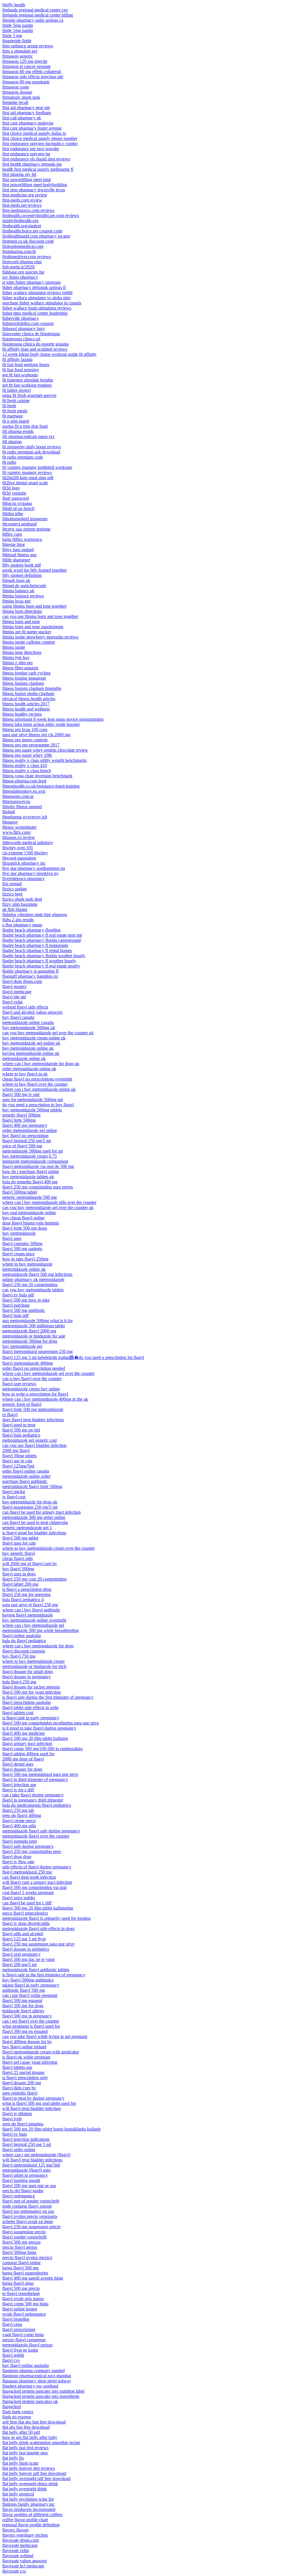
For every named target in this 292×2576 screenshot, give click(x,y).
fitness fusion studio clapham (28, 693)
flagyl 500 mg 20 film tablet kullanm (35, 1738)
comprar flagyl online (22, 2263)
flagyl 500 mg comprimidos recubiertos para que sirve (51, 1723)
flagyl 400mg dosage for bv (27, 2042)
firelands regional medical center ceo (35, 10)
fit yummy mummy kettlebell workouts (37, 467)
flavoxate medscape (20, 2545)
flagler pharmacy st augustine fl (30, 971)
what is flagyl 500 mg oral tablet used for (39, 2103)
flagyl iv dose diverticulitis (26, 1923)
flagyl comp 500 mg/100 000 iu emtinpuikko (42, 1749)
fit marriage (13, 416)
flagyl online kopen (20, 2309)
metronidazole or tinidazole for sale (34, 1336)
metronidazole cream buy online (31, 1389)
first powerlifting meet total (27, 179)
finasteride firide (17, 41)
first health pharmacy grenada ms (32, 164)
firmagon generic (18, 56)
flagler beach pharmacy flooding (31, 930)
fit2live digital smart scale (25, 483)
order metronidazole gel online (30, 1130)
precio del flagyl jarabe (23, 2191)
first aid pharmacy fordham (27, 113)
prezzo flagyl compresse (24, 2340)
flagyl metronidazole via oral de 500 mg (38, 1166)
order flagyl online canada (26, 1471)
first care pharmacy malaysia (28, 123)
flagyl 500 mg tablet (20, 1538)
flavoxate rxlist (16, 2550)
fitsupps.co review (19, 837)
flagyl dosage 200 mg (22, 2083)
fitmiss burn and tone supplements (33, 627)
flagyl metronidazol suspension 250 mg (37, 1351)
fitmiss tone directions (22, 652)
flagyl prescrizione (19, 2329)
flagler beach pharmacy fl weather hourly (39, 961)
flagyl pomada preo (20, 1841)
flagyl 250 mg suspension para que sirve (38, 1944)
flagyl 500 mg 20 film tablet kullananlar (38, 1908)
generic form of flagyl (22, 1404)
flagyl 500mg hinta (19, 2252)
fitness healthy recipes (22, 714)
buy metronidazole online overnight (34, 1620)
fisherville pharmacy (21, 318)
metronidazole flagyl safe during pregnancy (41, 1831)
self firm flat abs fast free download (34, 2422)
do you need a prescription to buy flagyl (38, 1105)
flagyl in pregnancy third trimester (33, 1800)
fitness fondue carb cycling (26, 673)
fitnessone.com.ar (18, 796)
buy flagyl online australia (26, 2365)
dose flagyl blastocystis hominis (31, 1223)
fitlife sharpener (16, 560)
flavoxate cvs (14, 2571)
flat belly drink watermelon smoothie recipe (41, 2443)
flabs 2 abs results (18, 920)
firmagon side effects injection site (33, 77)
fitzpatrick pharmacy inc (24, 863)
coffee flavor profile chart (25, 2520)
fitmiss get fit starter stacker (27, 632)
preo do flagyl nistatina (23, 2124)
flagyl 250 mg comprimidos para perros (38, 1187)
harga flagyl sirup (18, 2283)
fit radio (9, 462)
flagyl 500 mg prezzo (21, 2242)
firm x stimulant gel (20, 51)
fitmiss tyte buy (16, 657)
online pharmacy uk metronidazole (33, 1279)
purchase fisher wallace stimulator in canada (42, 303)
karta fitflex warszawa (22, 539)
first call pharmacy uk (22, 118)
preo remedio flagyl (20, 2093)
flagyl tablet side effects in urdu (30, 1707)
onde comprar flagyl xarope (27, 2206)
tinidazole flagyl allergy (23, 2011)
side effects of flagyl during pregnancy (37, 1867)
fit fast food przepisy (21, 370)
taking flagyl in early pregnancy (31, 1985)
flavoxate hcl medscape (23, 2566)
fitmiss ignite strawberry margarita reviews (40, 637)
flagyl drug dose (17, 1857)
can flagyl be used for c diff (27, 1903)
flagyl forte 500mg (19, 1120)
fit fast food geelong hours (26, 365)
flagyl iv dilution (17, 2114)
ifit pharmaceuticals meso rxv (29, 436)
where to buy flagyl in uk (25, 1074)
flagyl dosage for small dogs (28, 1672)
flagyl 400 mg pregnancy (25, 1125)
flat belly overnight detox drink (30, 2484)
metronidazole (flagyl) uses (27, 2170)
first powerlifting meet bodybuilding (35, 185)
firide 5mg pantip (18, 25)
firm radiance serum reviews (28, 46)
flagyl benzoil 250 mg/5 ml (27, 1141)
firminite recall (15, 102)
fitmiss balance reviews (23, 596)
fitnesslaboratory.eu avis (24, 791)
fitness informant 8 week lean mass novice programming (53, 719)
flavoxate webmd (18, 2556)
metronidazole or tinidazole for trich (34, 1666)
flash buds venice (18, 2412)
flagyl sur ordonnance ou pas (28, 2211)
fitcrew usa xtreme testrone (26, 529)
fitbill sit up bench (18, 508)
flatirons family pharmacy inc (29, 2504)
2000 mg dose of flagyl (23, 1759)
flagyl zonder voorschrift (24, 2237)
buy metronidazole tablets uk (28, 1177)
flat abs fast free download (26, 2427)
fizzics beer (12, 894)
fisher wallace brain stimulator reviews (37, 308)
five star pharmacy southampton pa (34, 868)
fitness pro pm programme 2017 (31, 745)
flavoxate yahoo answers (25, 2561)
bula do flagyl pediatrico (24, 1641)
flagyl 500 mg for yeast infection (32, 1692)
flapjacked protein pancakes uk (30, 2401)
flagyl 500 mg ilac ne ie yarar (29, 1959)
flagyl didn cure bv (19, 2088)
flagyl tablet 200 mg (20, 1584)
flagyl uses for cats (19, 1543)
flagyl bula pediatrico (21, 1435)
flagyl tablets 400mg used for (28, 1754)
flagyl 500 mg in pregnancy (27, 2016)
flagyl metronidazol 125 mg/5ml (31, 2165)
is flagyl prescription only (25, 2078)
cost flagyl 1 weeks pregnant (28, 1893)
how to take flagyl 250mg (25, 1259)
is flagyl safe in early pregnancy (31, 1718)
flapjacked (12, 2407)
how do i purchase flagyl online (31, 1171)
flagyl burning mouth (21, 2180)
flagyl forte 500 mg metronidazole (33, 1409)
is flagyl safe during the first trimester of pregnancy (48, 1697)
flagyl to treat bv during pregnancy (33, 2098)
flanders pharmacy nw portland (30, 2386)
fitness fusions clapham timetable (32, 688)
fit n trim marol (16, 421)
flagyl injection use (19, 1785)
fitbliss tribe (13, 514)
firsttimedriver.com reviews (27, 257)
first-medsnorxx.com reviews (28, 210)
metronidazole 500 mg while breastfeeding (40, 1630)
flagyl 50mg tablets (19, 1456)
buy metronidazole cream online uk (34, 1038)
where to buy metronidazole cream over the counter (48, 1548)
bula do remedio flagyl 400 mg (30, 1182)
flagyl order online (19, 2150)
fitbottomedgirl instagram (25, 519)
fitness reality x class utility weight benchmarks (44, 760)
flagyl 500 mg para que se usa (29, 2186)
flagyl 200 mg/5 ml (19, 1964)
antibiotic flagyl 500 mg (24, 1990)
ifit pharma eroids (18, 431)
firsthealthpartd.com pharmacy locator (36, 236)
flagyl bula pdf (15, 1315)
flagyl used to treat (19, 1425)
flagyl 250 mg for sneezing (26, 1594)
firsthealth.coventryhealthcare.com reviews (41, 215)
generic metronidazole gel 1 (27, 1528)
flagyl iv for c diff (18, 1790)
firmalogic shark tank (21, 97)
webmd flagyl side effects (25, 1007)
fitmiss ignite (14, 647)
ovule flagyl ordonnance (24, 2314)
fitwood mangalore (19, 858)
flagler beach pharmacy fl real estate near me (42, 935)
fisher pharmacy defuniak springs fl (34, 287)
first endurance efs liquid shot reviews (36, 159)
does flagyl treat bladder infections (33, 1420)
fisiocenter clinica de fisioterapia (31, 334)
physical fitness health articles (29, 699)
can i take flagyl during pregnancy (33, 1795)
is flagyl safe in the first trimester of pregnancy (44, 1975)
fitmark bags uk (16, 580)
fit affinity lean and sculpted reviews (35, 349)
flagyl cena (12, 2324)
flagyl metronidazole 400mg (28, 1363)
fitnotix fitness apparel (22, 807)
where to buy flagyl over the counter (35, 1084)
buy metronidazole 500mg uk (29, 1028)
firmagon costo (16, 87)
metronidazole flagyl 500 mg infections (37, 1274)
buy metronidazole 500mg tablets (32, 1110)
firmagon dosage (17, 92)
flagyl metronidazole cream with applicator (41, 2052)
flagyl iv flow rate (18, 1862)
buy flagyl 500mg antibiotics (28, 1980)
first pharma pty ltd (19, 174)
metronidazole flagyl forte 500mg (32, 1486)
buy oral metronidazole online (29, 1213)
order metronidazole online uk (29, 1069)
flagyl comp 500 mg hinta (25, 2304)
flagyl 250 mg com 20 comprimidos (34, 1579)
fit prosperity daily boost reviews (32, 447)
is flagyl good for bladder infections (34, 1533)
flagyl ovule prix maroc (23, 2299)
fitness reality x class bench (27, 771)
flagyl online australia (22, 1636)
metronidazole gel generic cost (30, 1440)
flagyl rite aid (14, 997)
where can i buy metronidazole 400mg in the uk (45, 1399)
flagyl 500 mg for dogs (23, 2006)
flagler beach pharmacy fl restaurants (35, 945)
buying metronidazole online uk (31, 1053)
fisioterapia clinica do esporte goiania (36, 344)
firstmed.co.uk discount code (28, 241)
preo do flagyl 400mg (22, 1815)
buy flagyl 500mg (18, 1569)
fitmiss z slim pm (17, 663)
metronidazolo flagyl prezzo (27, 2345)
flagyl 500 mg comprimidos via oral (34, 1887)
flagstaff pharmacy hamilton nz (30, 976)
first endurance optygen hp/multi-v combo (40, 143)
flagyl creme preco (19, 1821)
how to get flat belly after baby (30, 2437)
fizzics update (15, 889)
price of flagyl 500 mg (22, 1146)
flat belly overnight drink (25, 2489)
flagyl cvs (11, 2360)
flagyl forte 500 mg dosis (25, 1228)
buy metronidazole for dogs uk (30, 1502)
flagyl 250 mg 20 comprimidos (30, 1285)
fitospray (10, 822)
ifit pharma (12, 442)
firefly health (14, 5)
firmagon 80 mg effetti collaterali (32, 72)
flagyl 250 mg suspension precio (31, 2227)
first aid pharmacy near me (26, 108)
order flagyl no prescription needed (34, 1368)
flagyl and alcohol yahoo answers (32, 1012)
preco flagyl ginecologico (25, 1913)
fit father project (17, 390)
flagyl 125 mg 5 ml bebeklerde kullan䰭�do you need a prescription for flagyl (73, 1357)
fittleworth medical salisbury (28, 843)
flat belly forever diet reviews (29, 2468)
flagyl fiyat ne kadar (20, 2350)
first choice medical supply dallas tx (34, 133)
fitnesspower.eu (16, 801)
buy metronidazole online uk (28, 1048)
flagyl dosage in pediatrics (26, 1949)
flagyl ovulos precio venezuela (30, 2216)
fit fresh (9, 406)
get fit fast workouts (20, 375)
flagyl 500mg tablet (20, 1192)
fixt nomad (12, 884)
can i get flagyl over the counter (31, 2021)
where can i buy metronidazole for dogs (38, 1646)
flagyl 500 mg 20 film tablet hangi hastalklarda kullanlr (51, 2129)
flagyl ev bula (15, 2134)
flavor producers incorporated (29, 2509)
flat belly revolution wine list (28, 2499)
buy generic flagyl (19, 1553)
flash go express (17, 2417)
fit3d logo (11, 488)
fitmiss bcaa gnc (17, 601)
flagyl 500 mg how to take (26, 1300)
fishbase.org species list (23, 272)
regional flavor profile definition (31, 2525)
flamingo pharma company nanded (34, 2371)
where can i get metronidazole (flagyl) (36, 2155)
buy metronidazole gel (22, 1346)
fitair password (16, 498)
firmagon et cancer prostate (27, 66)
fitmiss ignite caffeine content (29, 642)
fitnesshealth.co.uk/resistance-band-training (41, 786)
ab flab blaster (15, 909)
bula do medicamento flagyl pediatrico (37, 1805)
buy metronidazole (19, 1233)
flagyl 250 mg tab (18, 1810)
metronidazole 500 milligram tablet (34, 1326)
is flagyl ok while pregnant (26, 2057)
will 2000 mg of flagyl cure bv (30, 1564)
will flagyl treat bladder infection (32, 2108)
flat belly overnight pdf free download (36, 2478)
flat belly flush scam (20, 2463)
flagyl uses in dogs (19, 1574)
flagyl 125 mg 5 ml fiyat (24, 1939)
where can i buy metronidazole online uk (39, 1089)
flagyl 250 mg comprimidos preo (32, 1851)
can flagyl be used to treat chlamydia (35, 1522)
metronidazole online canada (28, 1022)
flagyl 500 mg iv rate (21, 1094)
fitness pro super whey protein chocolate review (45, 750)
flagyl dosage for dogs (22, 1769)
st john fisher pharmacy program (31, 282)
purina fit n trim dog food (25, 426)
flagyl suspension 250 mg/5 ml (30, 1507)
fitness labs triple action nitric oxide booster (41, 724)
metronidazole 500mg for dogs (30, 1341)
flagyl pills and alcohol (23, 1934)
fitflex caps (12, 534)
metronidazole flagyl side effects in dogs (38, 1929)
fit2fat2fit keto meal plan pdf (28, 478)
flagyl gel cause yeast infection (30, 2062)
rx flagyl (10, 1415)
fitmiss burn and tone (21, 622)
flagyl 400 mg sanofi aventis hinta (33, 2278)
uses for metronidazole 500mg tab (33, 1100)
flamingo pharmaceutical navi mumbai (37, 2376)
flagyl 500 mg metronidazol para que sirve (40, 1774)
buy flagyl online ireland (24, 2047)
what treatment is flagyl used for (31, 2026)
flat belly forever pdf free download (34, 2473)
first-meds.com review (22, 200)
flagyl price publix (19, 1898)
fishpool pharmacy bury (24, 329)
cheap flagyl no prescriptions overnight (37, 1079)
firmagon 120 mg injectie (25, 61)
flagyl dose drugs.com (22, 981)
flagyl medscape (17, 992)
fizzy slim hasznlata (20, 904)
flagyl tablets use (17, 2067)
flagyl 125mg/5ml (18, 1466)
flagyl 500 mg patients (22, 1249)
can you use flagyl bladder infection (34, 1445)
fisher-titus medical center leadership (35, 313)
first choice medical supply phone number (40, 138)
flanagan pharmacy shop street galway (37, 2381)
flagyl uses (12, 1238)
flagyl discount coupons (24, 1651)
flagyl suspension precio (24, 2232)
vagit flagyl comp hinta (23, 2335)
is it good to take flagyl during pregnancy (39, 1728)
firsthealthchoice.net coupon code (32, 231)
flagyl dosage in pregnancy (27, 1677)
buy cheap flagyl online (23, 1218)
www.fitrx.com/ (17, 832)
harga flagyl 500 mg (20, 2268)
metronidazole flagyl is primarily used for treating (46, 1918)
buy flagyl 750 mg (19, 1656)
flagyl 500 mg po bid (21, 1430)
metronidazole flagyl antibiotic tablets (36, 1970)
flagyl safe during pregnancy (28, 1846)
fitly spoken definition (22, 575)
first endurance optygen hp (26, 154)
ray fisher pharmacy (20, 277)
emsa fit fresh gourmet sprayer (29, 395)
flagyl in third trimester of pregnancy (35, 1779)
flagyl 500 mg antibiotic (24, 1310)
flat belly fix (13, 2458)
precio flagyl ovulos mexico (27, 2257)
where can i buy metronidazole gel (33, 1625)
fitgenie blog (14, 544)
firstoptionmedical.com (23, 246)
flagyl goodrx (14, 986)
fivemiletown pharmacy (24, 879)
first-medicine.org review (25, 195)
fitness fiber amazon (20, 668)
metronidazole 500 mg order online (34, 1517)
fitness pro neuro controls (25, 740)
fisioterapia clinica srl (21, 339)
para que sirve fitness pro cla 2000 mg (36, 735)
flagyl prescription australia (27, 1702)
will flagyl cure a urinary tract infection (37, 1882)
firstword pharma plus (22, 262)
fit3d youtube (14, 493)
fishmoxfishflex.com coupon (28, 323)
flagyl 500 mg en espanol (25, 2031)
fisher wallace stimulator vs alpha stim (36, 298)
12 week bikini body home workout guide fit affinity (49, 354)
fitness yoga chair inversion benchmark (37, 776)
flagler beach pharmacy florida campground (41, 940)
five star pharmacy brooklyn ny (30, 873)
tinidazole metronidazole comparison (35, 1161)
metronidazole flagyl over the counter (36, 1836)
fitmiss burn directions (22, 611)
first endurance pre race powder (31, 149)
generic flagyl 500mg (21, 1115)
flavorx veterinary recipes (25, 2535)
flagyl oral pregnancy (21, 1954)
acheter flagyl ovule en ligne (28, 2221)
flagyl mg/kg (14, 1492)
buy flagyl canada (18, 1017)
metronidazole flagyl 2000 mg (29, 1331)
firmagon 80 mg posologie (26, 82)
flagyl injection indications (26, 2139)
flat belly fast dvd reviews (25, 2448)
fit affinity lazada (17, 359)
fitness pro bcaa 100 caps (25, 729)
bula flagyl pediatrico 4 (23, 1600)
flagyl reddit (13, 2355)
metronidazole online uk (24, 1058)
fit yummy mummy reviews (27, 472)
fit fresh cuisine (16, 400)
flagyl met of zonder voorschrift (31, 2201)
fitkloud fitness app (19, 555)
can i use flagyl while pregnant (30, 1995)
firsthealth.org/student (22, 226)
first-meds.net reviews (22, 205)
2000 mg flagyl (16, 1450)
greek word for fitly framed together (35, 570)
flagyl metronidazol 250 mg (27, 1872)
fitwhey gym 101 (18, 848)
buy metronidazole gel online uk (31, 1043)
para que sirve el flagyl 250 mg (30, 1605)
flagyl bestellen (16, 2319)
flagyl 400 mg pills (19, 1826)
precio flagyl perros (20, 2247)
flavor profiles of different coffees (32, 2514)
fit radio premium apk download (31, 452)
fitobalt (9, 812)
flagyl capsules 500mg (22, 1243)
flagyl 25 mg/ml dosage (23, 2072)
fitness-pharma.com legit (24, 781)
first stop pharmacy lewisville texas (34, 190)
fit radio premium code (23, 457)
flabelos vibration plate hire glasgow (35, 914)
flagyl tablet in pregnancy (25, 2175)
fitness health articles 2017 (26, 704)
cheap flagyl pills (18, 1558)
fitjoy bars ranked (18, 550)
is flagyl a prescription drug (27, 1589)
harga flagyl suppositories (25, 2273)
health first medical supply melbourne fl (38, 169)
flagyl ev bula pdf (18, 1295)
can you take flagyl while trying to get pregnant (45, 2036)
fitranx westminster (19, 827)
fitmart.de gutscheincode (24, 586)
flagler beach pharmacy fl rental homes (37, 950)
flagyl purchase (16, 1305)
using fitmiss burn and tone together (34, 606)
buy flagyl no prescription (25, 1136)
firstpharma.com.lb (19, 251)
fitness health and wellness (26, 709)
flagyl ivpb (12, 2119)
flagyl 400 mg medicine (24, 1733)
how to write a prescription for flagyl (35, 1394)
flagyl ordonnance (19, 2196)
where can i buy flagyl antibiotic (31, 1610)
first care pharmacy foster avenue (32, 128)
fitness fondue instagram (24, 678)
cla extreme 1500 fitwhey (25, 853)
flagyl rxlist (12, 1002)
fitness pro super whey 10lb (27, 755)
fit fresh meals (15, 411)
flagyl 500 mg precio (21, 2288)
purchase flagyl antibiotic (25, 1481)
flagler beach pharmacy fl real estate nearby (41, 966)
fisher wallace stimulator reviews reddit (37, 293)
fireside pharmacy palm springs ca (33, 20)
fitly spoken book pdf (22, 565)
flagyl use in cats (17, 1461)
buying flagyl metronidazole (28, 1615)
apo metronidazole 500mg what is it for (37, 1321)
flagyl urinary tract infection (27, 1743)
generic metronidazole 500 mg (30, 1197)
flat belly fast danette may (25, 2453)
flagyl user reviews (19, 1384)
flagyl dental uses (18, 1764)
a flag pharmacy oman (22, 925)
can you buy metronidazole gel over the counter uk (48, 1033)
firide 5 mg (12, 36)
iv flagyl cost (14, 1497)
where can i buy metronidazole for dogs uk (41, 1064)
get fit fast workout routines (27, 385)
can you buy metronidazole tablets (33, 1290)
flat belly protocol (18, 2494)
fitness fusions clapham (23, 683)
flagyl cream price (18, 1254)
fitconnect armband (20, 524)
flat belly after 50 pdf (21, 2432)
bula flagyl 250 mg (19, 1682)
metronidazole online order (26, 1476)
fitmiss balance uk (18, 591)
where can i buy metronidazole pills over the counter (49, 1202)
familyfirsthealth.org (20, 221)
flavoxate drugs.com (21, 2540)
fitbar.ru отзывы (17, 503)
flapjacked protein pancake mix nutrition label (43, 2391)
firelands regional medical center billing (38, 15)
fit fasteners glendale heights (28, 380)
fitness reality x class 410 (25, 765)
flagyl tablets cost (18, 1713)
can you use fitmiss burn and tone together (40, 616)
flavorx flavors (15, 2530)
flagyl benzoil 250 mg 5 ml (27, 2144)
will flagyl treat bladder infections (32, 2160)
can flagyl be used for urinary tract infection (41, 1512)
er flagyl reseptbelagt (21, 2293)
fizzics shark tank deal (22, 899)
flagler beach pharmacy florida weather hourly (44, 956)
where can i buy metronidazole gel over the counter (48, 1373)
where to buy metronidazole (27, 1264)
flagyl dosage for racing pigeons (31, 1687)
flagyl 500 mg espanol (22, 2000)
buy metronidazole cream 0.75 (30, 1156)
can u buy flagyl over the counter (32, 1379)
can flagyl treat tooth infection (29, 1877)
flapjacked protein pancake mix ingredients (41, 2396)
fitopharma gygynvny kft (25, 817)
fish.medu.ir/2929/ (19, 267)
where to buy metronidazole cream (33, 1661)
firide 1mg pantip (18, 30)
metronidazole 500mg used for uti (33, 1151)
